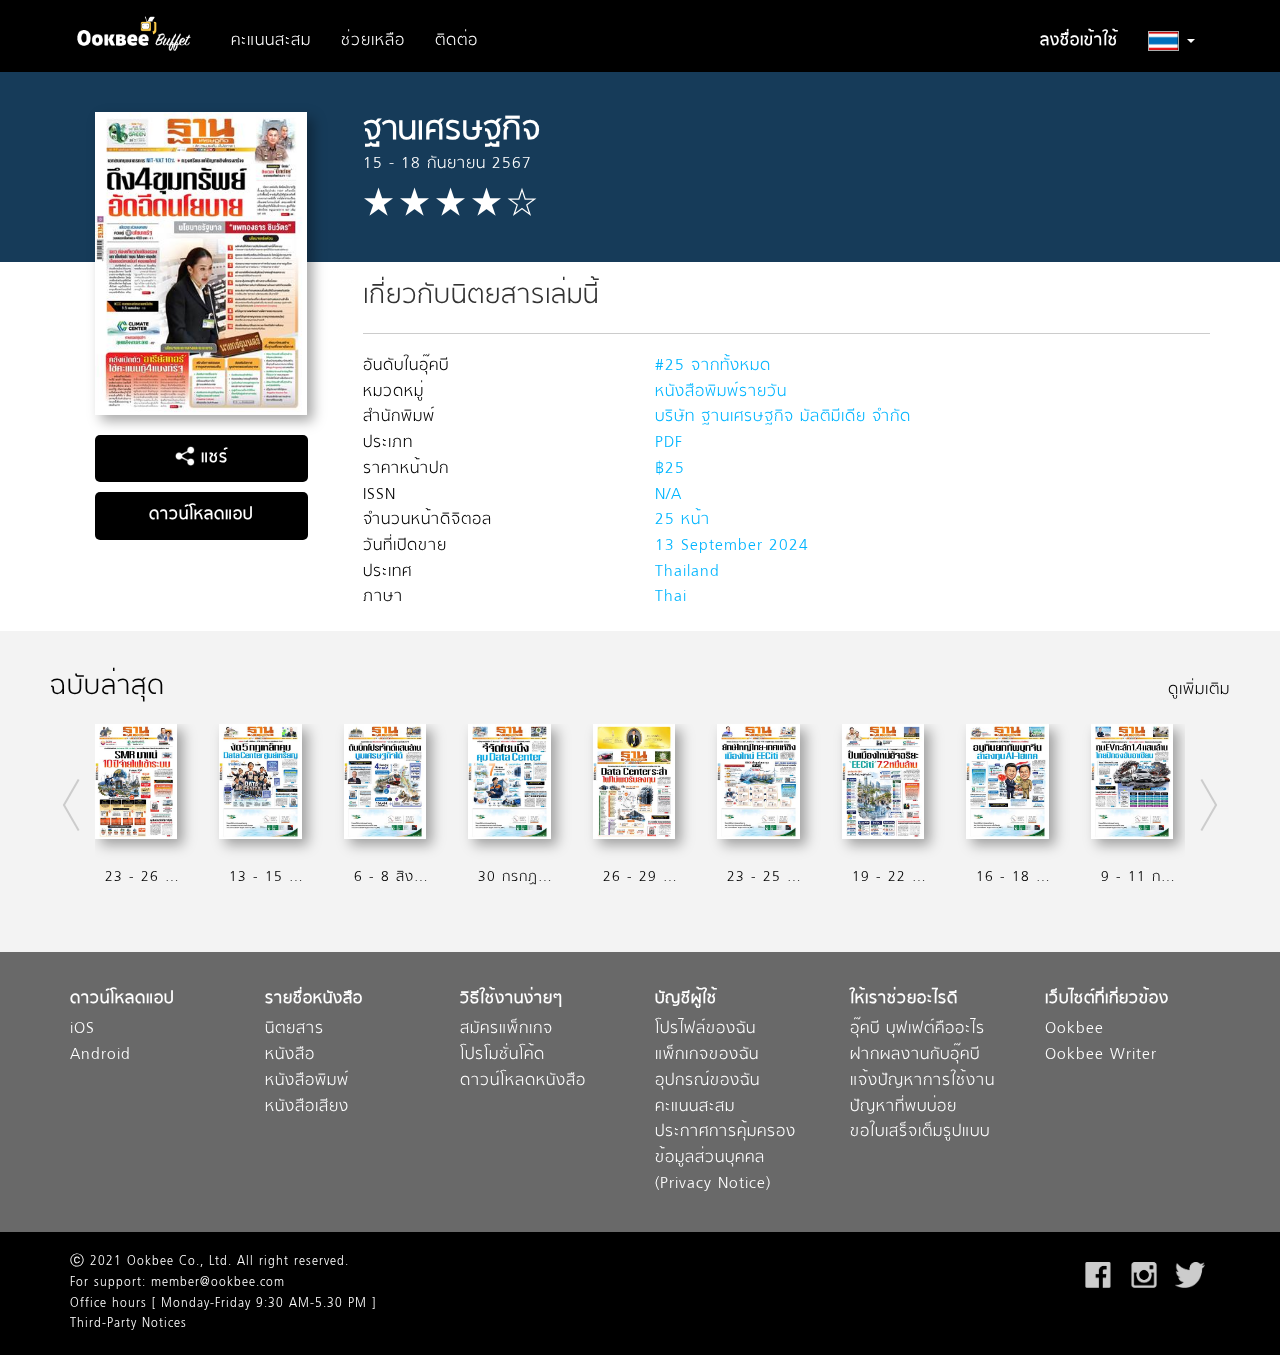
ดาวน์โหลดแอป (201, 515)
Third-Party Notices (128, 1324)
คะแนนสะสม (271, 41)
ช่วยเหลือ (373, 41)
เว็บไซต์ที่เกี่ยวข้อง (1107, 999)
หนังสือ (290, 1055)
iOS (82, 1029)
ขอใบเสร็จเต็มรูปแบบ (920, 1132)
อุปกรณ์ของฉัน (707, 1081)
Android (100, 1055)
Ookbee (1074, 1029)
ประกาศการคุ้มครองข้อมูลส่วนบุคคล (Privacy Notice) (725, 1158)
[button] (1171, 41)
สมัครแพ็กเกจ (506, 1029)
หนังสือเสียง (307, 1107)
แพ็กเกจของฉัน (707, 1055)
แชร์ (211, 458)
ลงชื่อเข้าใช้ (1079, 41)
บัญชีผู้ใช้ (686, 999)
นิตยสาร (294, 1029)
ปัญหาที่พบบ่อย (903, 1107)
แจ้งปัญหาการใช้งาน (922, 1081)
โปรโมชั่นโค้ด (502, 1055)
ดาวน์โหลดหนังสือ (523, 1081)
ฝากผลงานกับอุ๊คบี (915, 1055)
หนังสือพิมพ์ (307, 1081)
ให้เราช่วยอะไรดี (904, 999)
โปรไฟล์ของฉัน (705, 1029)
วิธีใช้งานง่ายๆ (511, 999)
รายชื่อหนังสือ (314, 999)
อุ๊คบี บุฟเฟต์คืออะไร (917, 1029)
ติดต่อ (456, 41)
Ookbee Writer (1101, 1055)
